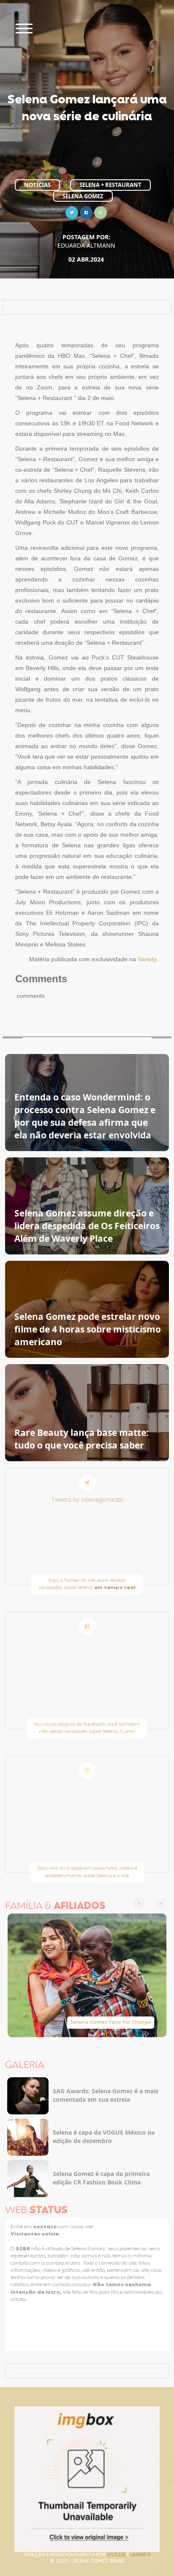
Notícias (37, 185)
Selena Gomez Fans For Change (111, 2022)
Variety (147, 959)
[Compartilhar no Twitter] (72, 212)
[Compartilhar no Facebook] (86, 212)
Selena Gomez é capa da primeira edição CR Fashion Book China (101, 2178)
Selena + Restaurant (110, 185)
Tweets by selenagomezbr (87, 1499)
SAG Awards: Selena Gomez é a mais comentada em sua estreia (106, 2095)
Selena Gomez (83, 196)
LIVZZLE (117, 2555)
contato (46, 2227)
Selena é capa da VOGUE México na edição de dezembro (104, 2137)
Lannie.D (140, 2555)
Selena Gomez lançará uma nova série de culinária (87, 109)
